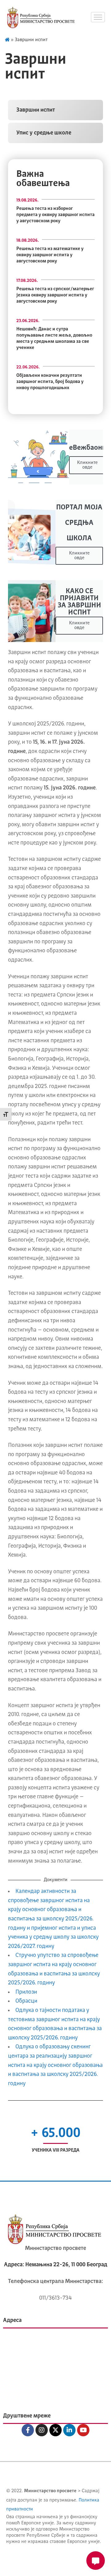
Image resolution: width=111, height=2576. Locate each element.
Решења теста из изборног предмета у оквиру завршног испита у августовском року (55, 215)
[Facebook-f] (28, 2430)
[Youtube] (83, 2430)
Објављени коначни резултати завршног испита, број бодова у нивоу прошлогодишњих (50, 382)
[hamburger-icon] (98, 17)
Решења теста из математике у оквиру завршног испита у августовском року (50, 255)
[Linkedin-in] (69, 2430)
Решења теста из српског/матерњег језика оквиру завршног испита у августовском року (55, 295)
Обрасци (26, 2001)
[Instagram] (42, 2430)
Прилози (26, 1992)
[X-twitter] (55, 2430)
